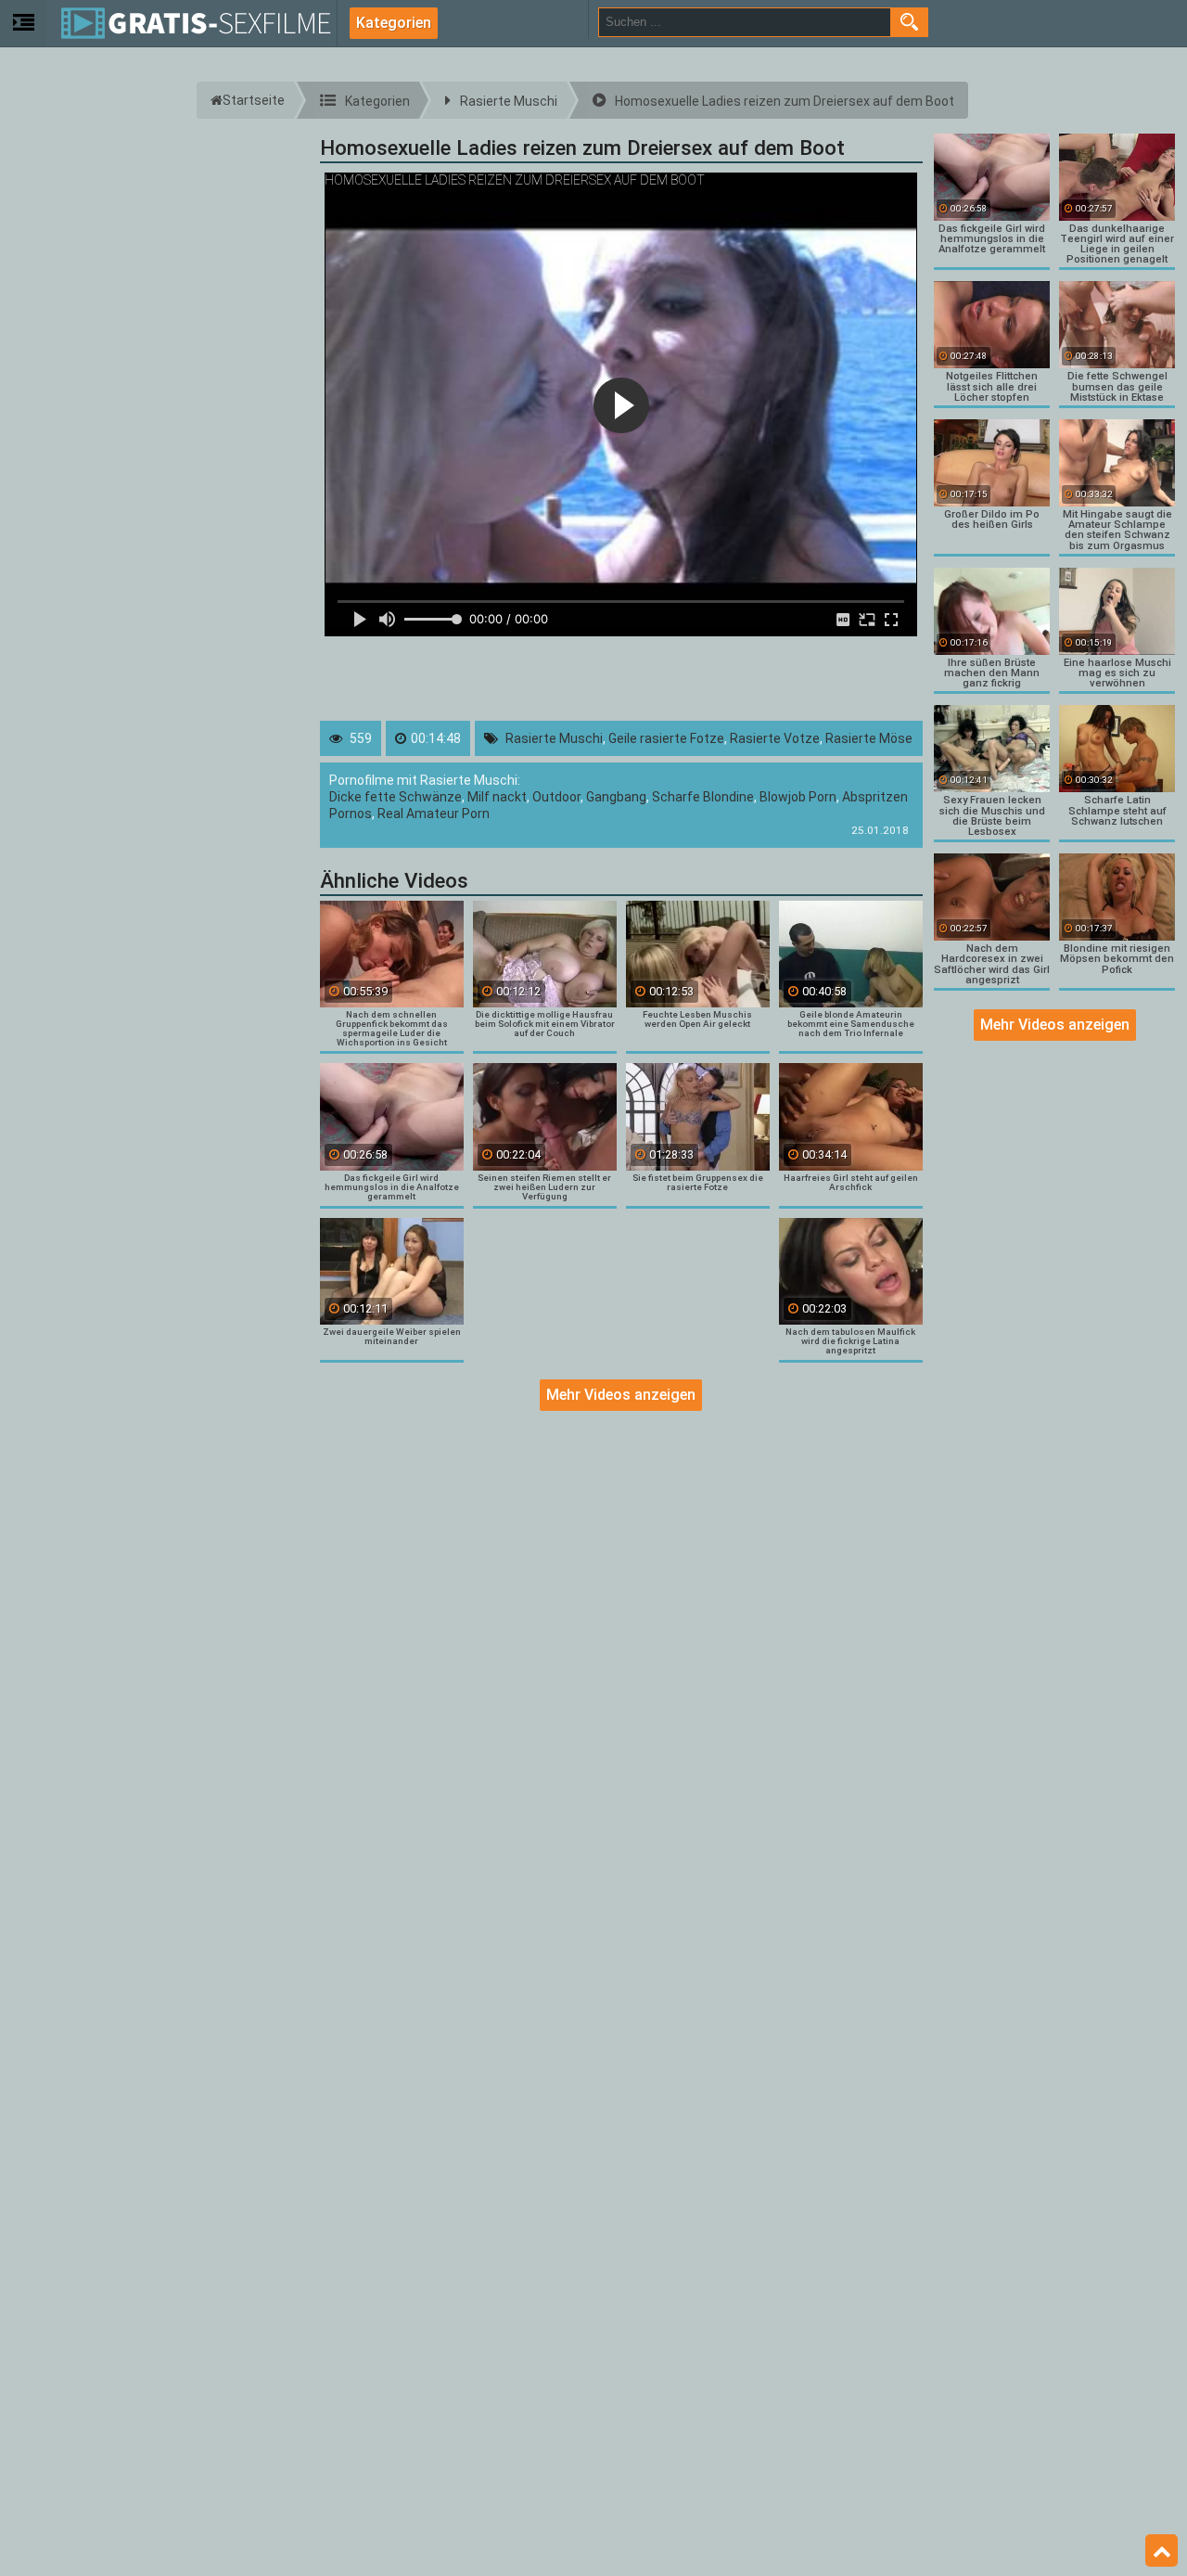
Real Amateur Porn (434, 814)
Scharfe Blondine (703, 797)
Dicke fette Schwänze (396, 797)
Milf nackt (497, 797)
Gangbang (616, 797)
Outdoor (556, 797)
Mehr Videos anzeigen (621, 1395)
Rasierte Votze (775, 738)
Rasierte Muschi (554, 738)
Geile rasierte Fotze (666, 738)
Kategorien (394, 23)
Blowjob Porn (798, 797)
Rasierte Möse (869, 738)
